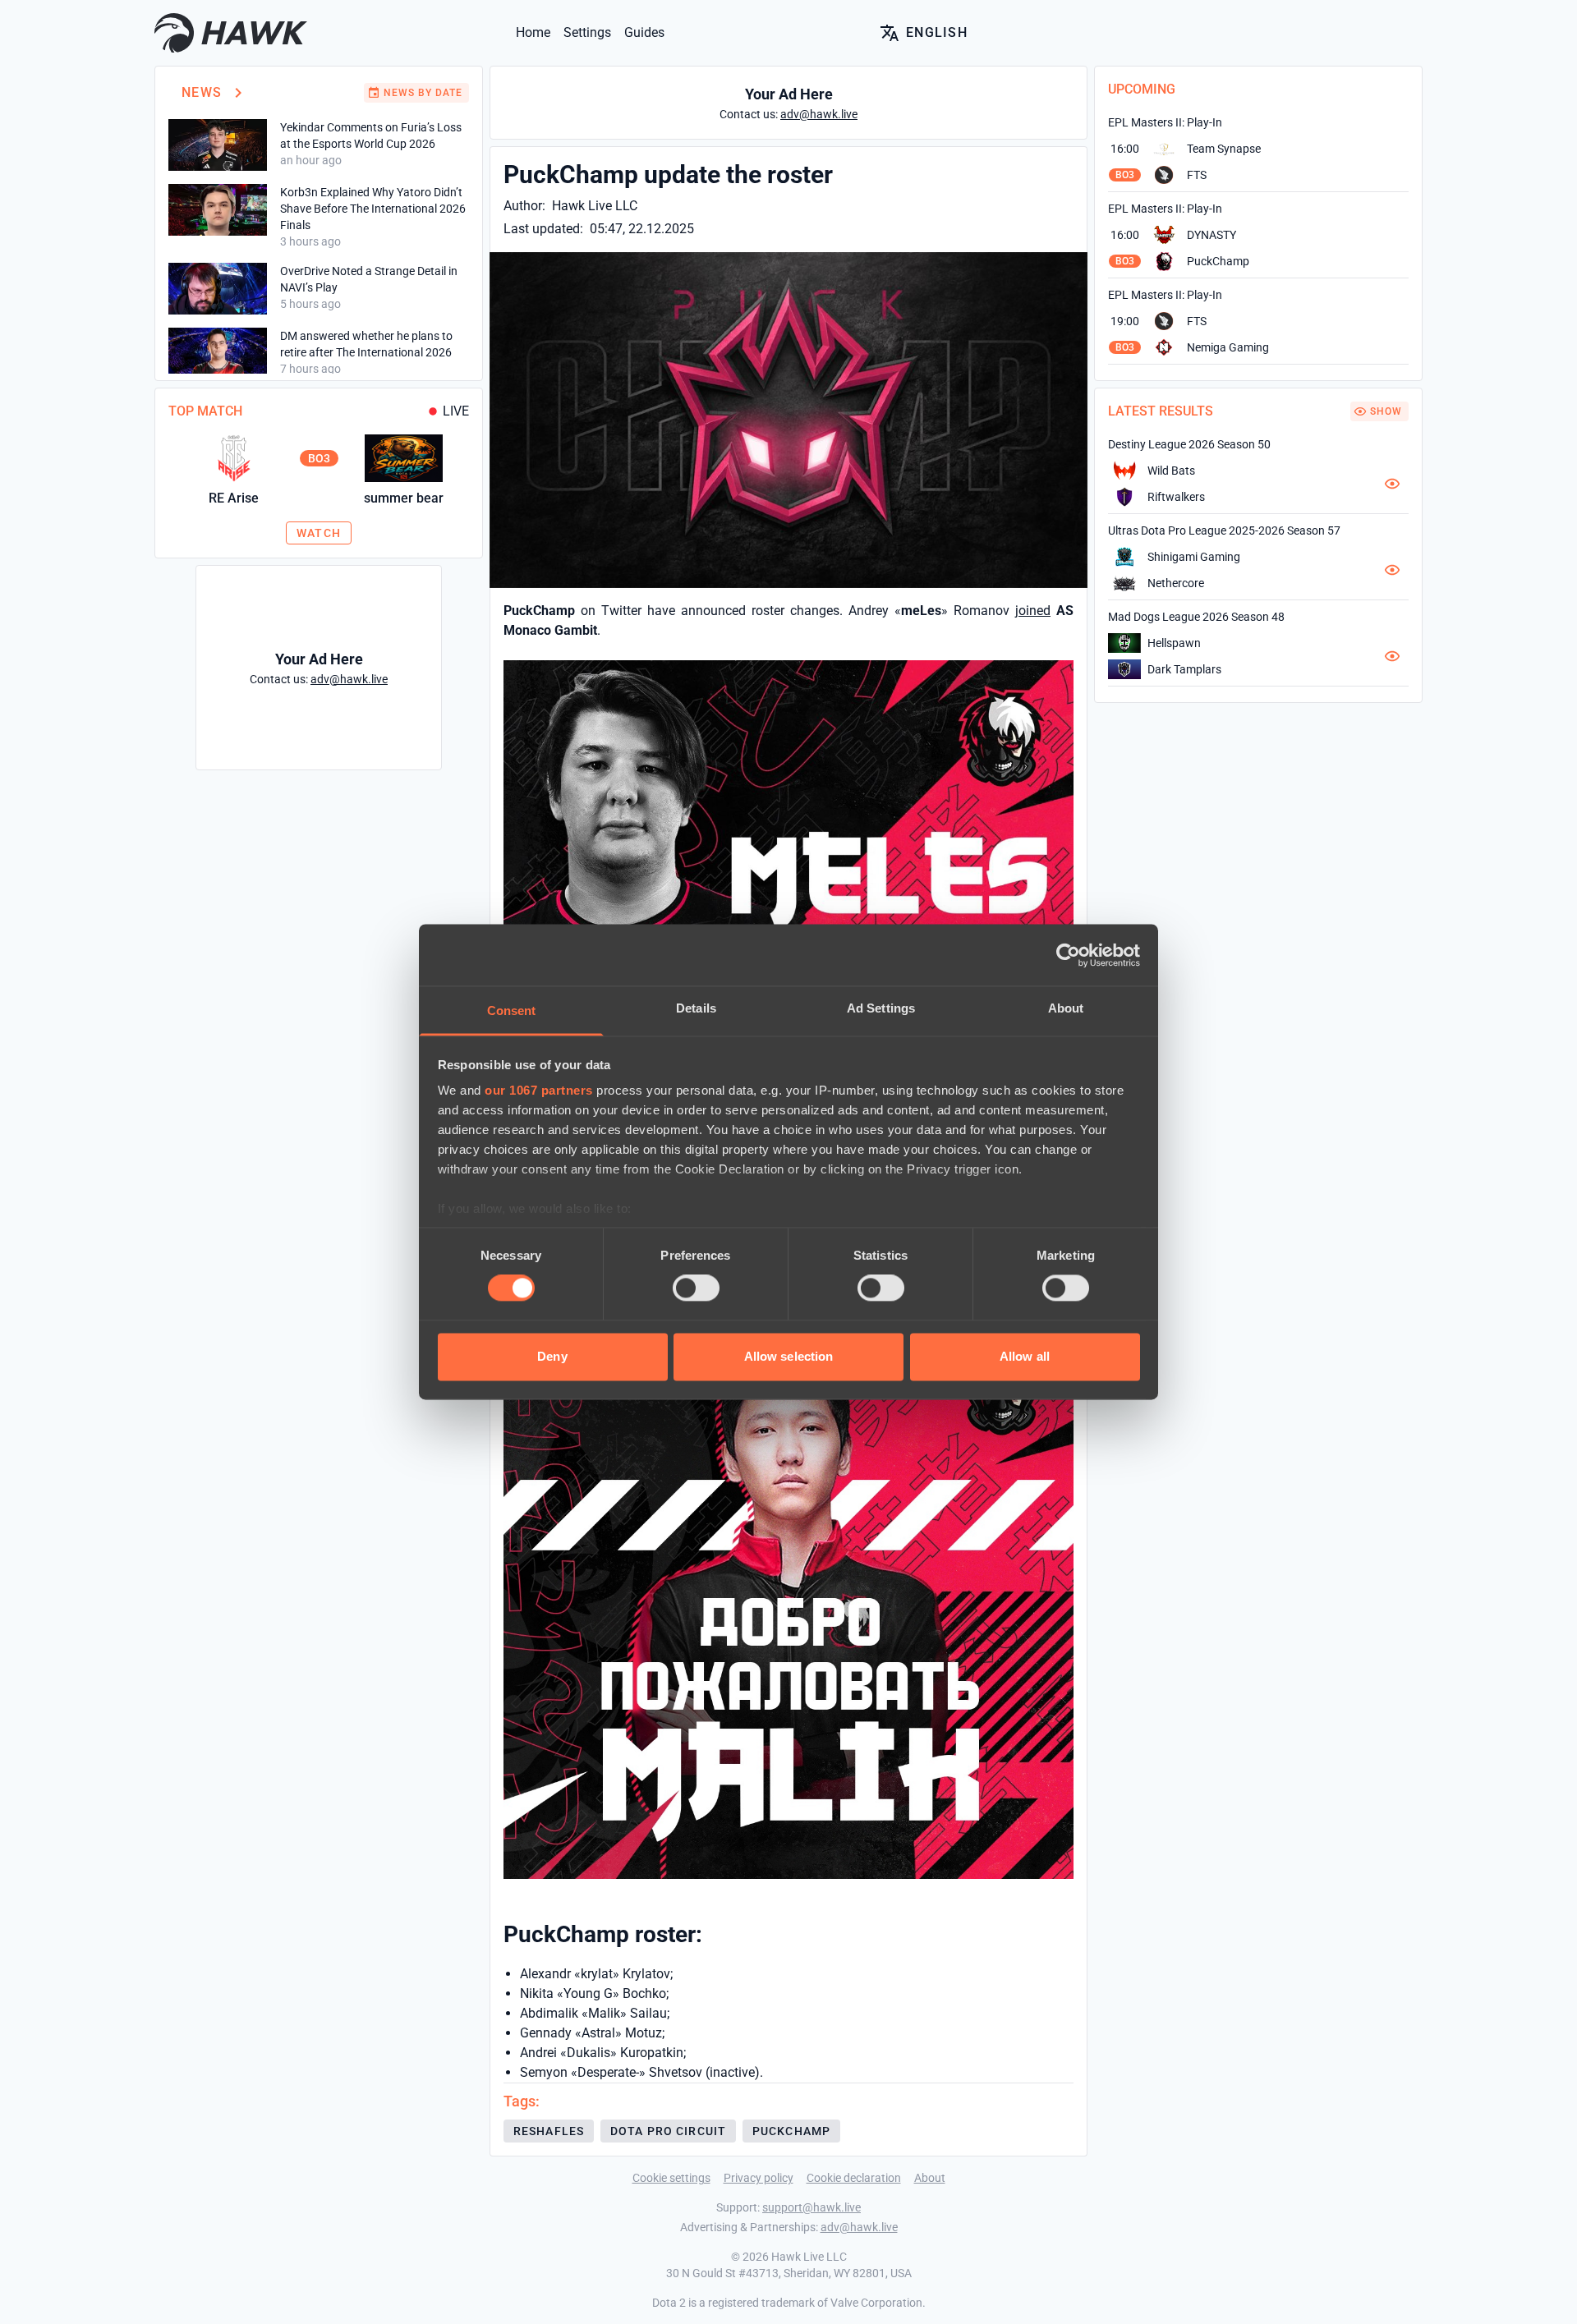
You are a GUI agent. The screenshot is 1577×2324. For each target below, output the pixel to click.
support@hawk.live (811, 2207)
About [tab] (1066, 1008)
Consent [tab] (512, 1010)
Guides (644, 32)
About (930, 2178)
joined (1033, 611)
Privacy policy (759, 2178)
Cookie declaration (854, 2178)
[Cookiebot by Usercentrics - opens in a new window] (1068, 955)
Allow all (1025, 1356)
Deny (552, 1356)
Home (533, 32)
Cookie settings (671, 2178)
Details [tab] (696, 1008)
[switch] (696, 1288)
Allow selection (789, 1356)
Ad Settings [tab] (881, 1008)
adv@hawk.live (859, 2227)
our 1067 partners (539, 1090)
